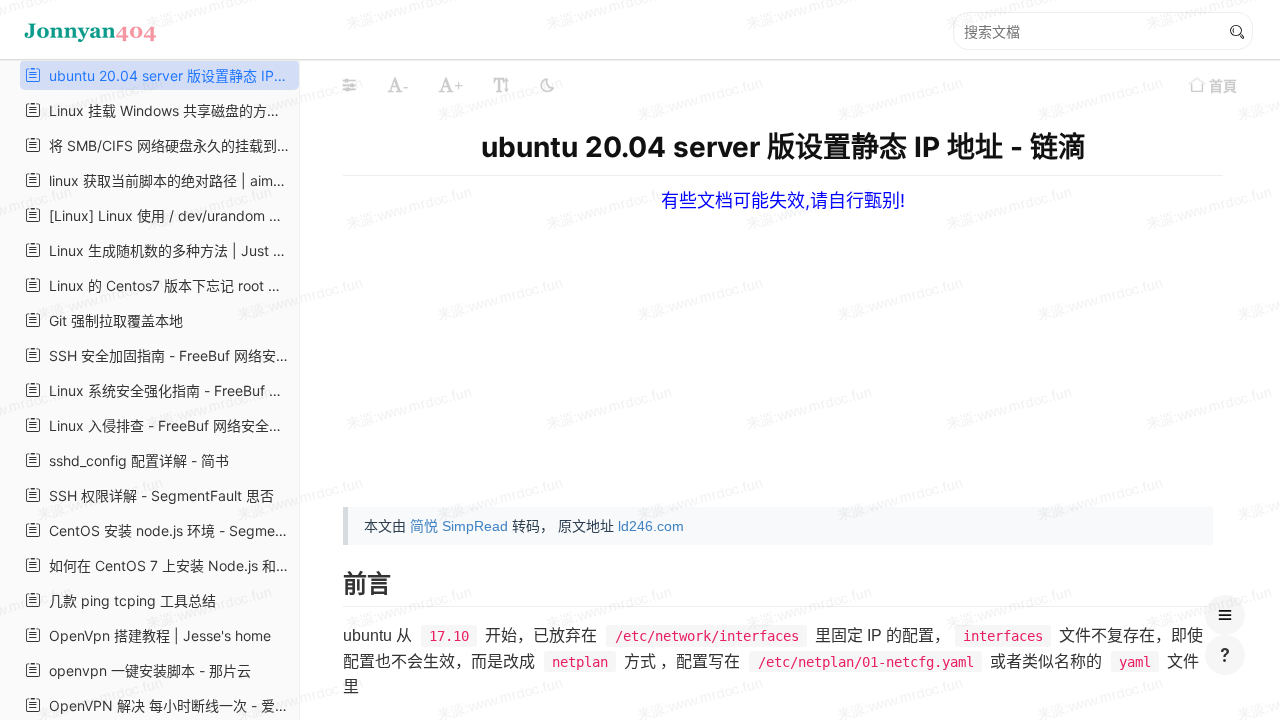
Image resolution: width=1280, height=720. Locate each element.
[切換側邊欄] (349, 85)
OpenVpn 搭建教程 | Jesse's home (156, 635)
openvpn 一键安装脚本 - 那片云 (146, 670)
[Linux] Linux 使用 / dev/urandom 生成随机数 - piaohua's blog (167, 215)
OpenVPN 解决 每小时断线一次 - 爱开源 (167, 705)
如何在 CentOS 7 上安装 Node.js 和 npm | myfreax (167, 565)
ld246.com (651, 526)
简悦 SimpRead (459, 526)
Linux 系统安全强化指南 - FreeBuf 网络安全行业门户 (167, 390)
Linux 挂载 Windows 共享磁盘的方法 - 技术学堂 (167, 110)
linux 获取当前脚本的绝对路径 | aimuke (167, 180)
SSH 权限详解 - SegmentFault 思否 (157, 495)
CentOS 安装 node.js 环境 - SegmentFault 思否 (167, 530)
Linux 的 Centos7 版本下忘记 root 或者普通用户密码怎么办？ (167, 285)
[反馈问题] (1225, 655)
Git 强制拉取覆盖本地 (112, 320)
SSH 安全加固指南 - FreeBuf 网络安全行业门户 (167, 355)
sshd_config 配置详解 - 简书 (135, 460)
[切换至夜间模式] (547, 85)
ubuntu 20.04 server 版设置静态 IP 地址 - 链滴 (167, 75)
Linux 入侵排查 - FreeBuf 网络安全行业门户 (167, 425)
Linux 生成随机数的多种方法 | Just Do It (167, 250)
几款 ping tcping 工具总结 (128, 600)
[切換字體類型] (501, 85)
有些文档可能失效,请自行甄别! (783, 200)
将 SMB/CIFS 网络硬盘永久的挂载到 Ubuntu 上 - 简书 (167, 145)
